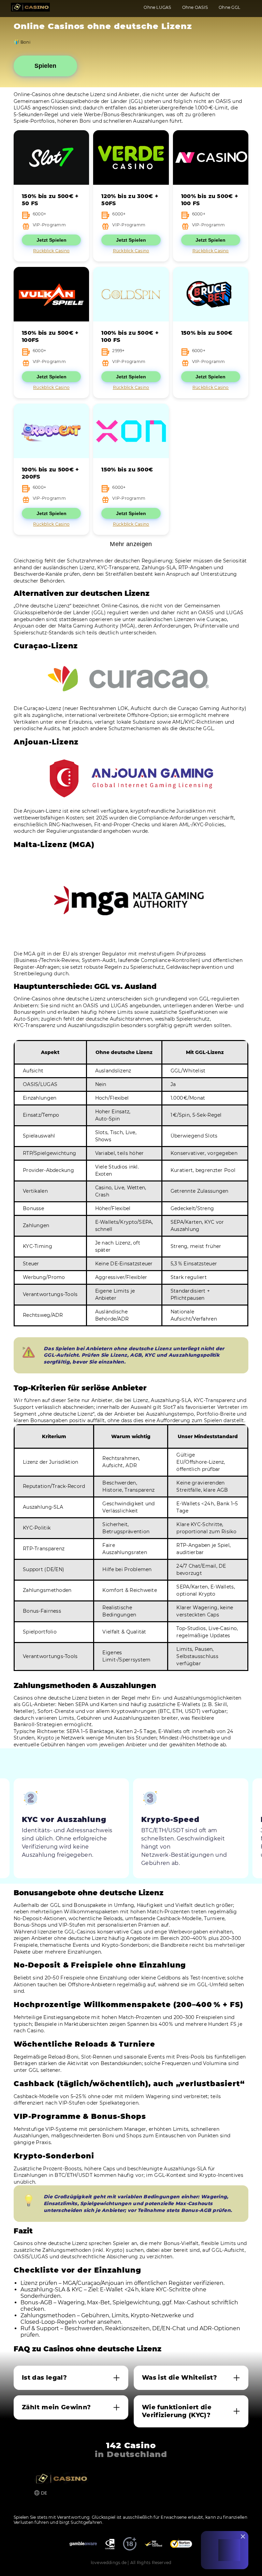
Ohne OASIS (195, 7)
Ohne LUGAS (157, 7)
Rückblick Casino (51, 251)
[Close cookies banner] (243, 2536)
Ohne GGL (229, 7)
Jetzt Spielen (52, 240)
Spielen (45, 66)
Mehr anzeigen (131, 544)
